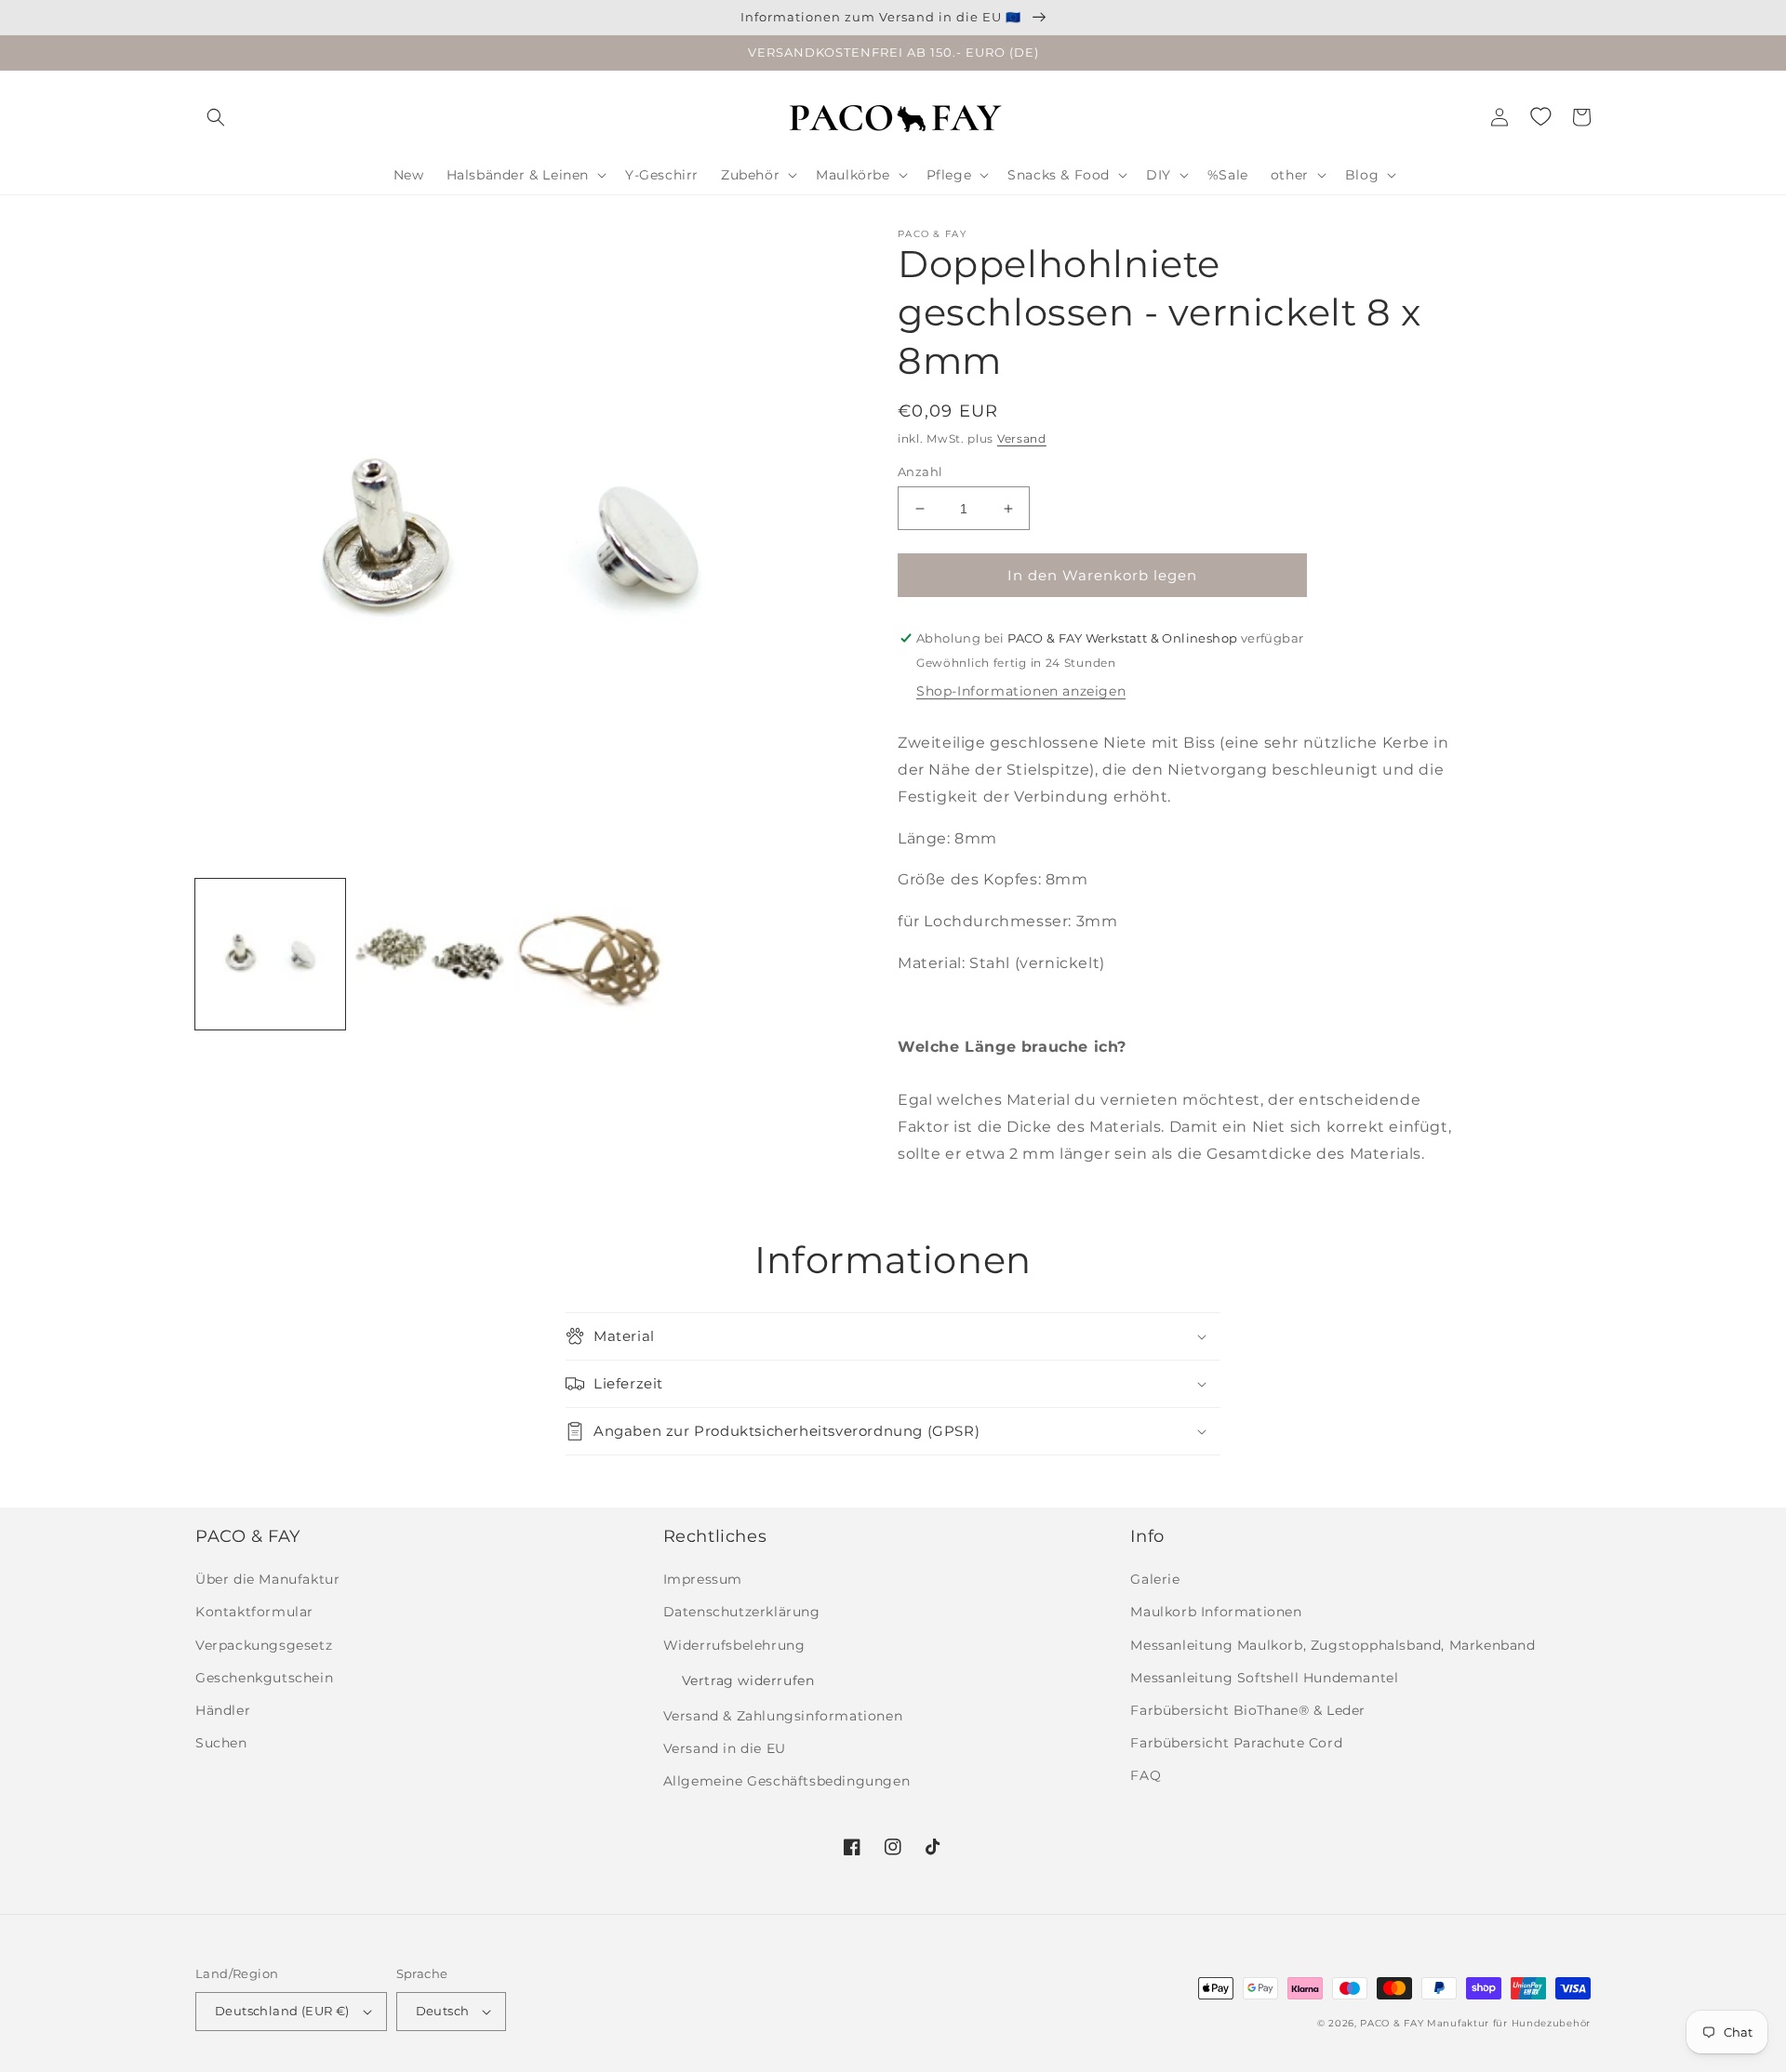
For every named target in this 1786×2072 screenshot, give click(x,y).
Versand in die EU (725, 1748)
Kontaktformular (254, 1612)
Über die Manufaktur (267, 1579)
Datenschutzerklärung (742, 1612)
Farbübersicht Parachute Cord (1236, 1743)
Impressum (703, 1579)
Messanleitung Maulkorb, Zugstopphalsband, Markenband (1333, 1645)
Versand (1022, 438)
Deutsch (443, 2011)
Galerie (1155, 1579)
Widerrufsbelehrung (734, 1645)
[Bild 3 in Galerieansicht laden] (589, 954)
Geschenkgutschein (264, 1678)
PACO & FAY (1392, 2023)
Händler (223, 1710)
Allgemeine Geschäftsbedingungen (787, 1781)
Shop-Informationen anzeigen (1021, 691)
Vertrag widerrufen (748, 1680)
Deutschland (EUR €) (282, 2011)
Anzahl (920, 472)
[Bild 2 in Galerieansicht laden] (429, 954)
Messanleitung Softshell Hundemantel (1264, 1678)
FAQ (1146, 1775)
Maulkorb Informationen (1216, 1612)
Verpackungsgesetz (264, 1645)
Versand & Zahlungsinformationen (783, 1716)
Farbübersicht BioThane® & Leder (1248, 1710)
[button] (216, 117)
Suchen (221, 1743)
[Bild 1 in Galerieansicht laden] (270, 954)
